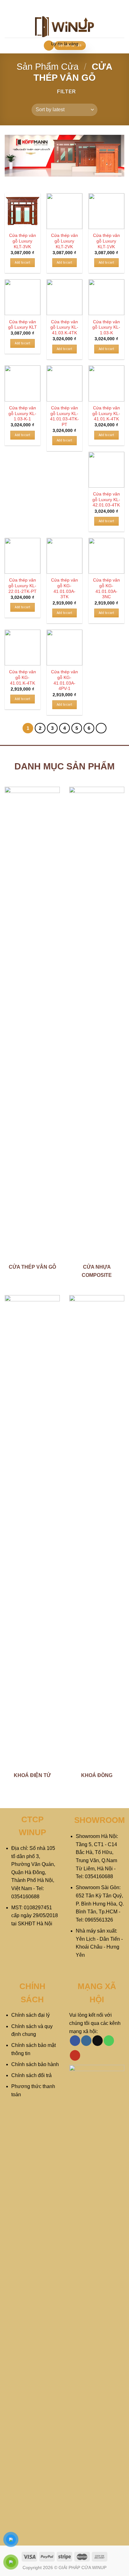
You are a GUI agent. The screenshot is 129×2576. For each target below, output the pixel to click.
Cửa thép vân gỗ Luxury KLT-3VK (23, 241)
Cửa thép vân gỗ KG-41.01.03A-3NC (106, 588)
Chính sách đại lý (31, 2015)
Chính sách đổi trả (31, 2075)
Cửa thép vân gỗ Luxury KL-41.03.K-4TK (64, 327)
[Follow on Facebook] (75, 2041)
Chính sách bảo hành (35, 2064)
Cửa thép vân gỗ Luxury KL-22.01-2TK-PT (23, 586)
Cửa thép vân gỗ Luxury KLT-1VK (106, 241)
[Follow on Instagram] (86, 2041)
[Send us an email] (98, 2041)
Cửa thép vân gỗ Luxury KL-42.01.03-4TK (106, 500)
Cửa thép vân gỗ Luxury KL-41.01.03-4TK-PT (64, 416)
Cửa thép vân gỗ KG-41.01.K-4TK (23, 677)
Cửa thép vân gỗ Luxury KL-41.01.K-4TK (106, 413)
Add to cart (23, 263)
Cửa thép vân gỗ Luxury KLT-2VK (64, 241)
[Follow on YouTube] (75, 2055)
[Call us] (109, 2041)
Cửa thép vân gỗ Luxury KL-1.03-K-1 (22, 413)
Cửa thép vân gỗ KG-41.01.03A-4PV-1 (64, 680)
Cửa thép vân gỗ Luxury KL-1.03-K (106, 327)
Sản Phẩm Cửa (48, 67)
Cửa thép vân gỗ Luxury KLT (23, 325)
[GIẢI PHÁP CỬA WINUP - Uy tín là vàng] (65, 27)
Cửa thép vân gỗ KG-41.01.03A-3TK (64, 588)
